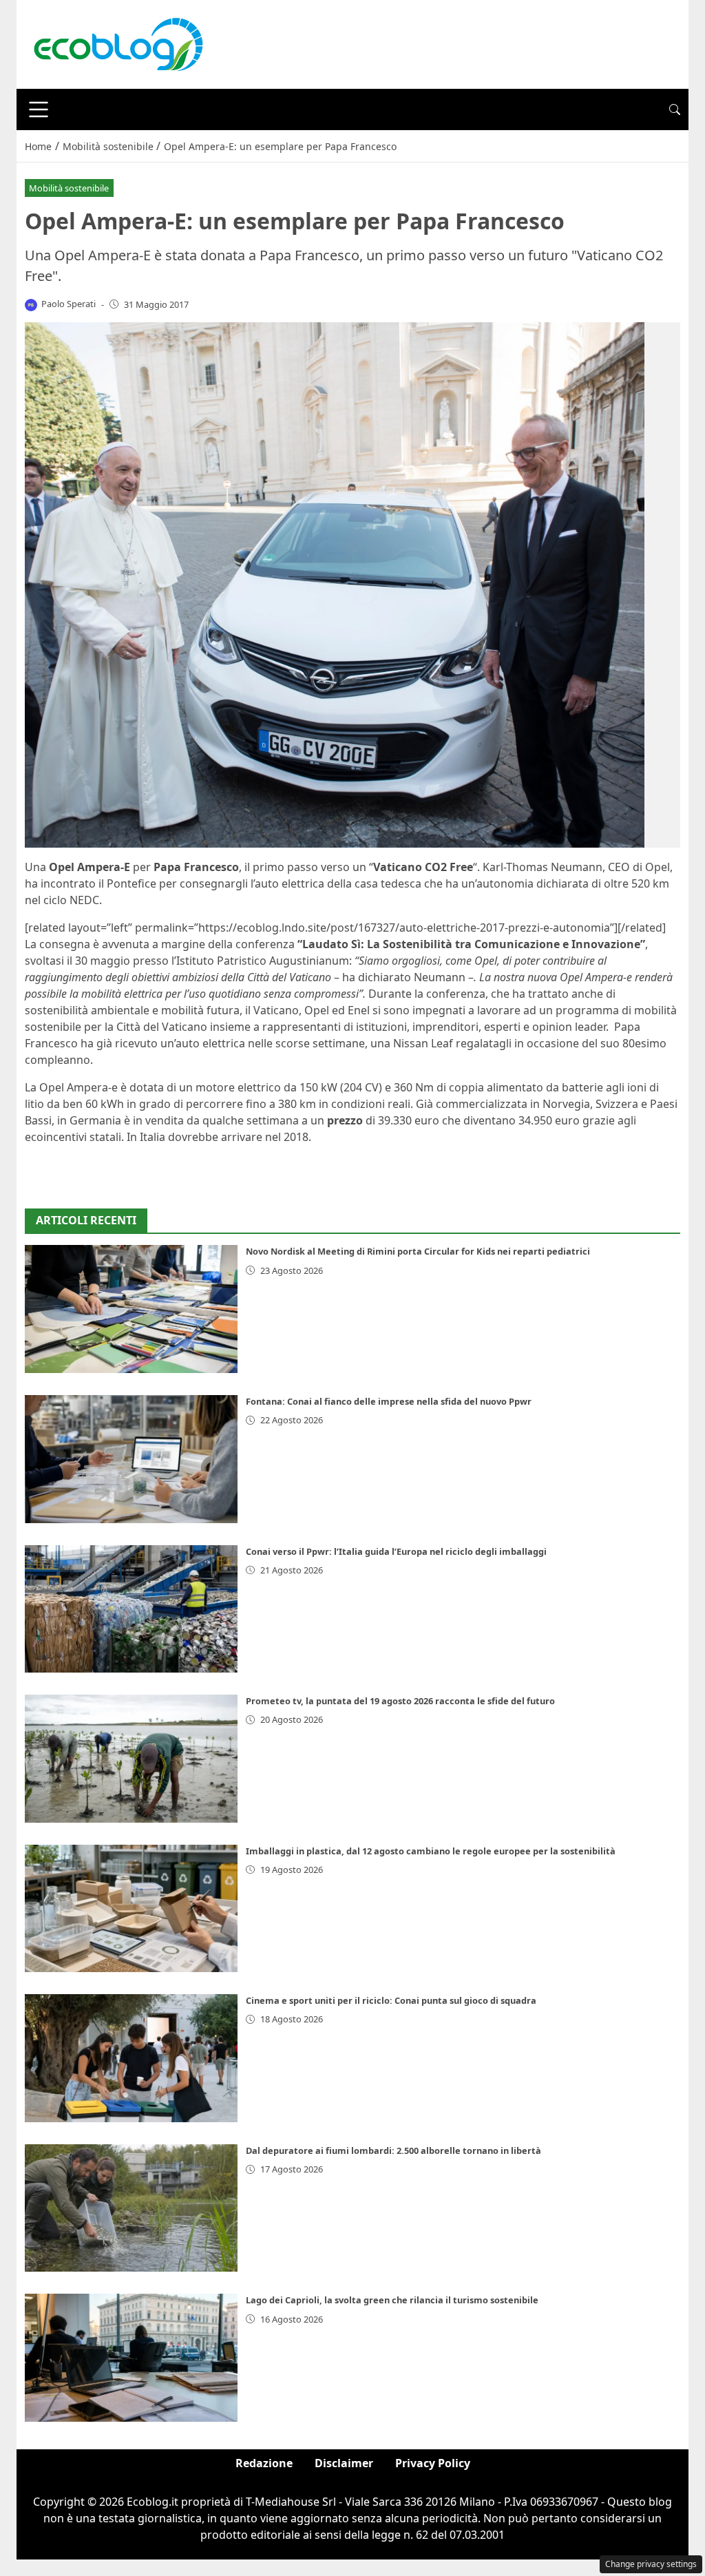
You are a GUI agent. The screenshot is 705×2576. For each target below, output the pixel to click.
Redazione (264, 2463)
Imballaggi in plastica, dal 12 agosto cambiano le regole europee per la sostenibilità (431, 1851)
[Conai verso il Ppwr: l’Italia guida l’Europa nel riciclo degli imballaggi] (131, 1609)
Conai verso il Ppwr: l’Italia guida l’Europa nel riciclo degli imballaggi (396, 1551)
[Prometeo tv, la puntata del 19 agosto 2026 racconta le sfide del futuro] (131, 1759)
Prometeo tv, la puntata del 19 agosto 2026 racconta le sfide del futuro (400, 1701)
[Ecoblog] (118, 43)
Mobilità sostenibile (69, 188)
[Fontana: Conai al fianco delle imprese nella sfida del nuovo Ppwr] (131, 1459)
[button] (675, 109)
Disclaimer (344, 2463)
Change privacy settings (651, 2564)
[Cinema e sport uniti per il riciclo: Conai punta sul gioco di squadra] (131, 2058)
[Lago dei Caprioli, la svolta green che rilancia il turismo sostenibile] (131, 2358)
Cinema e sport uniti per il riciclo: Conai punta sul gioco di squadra (391, 2000)
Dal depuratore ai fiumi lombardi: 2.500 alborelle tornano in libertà (393, 2150)
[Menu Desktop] (39, 109)
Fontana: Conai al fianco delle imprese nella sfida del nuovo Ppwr (389, 1401)
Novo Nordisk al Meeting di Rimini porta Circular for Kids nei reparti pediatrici (418, 1251)
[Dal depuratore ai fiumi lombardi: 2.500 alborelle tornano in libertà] (131, 2208)
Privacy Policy (433, 2463)
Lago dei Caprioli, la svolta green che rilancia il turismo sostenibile (392, 2300)
